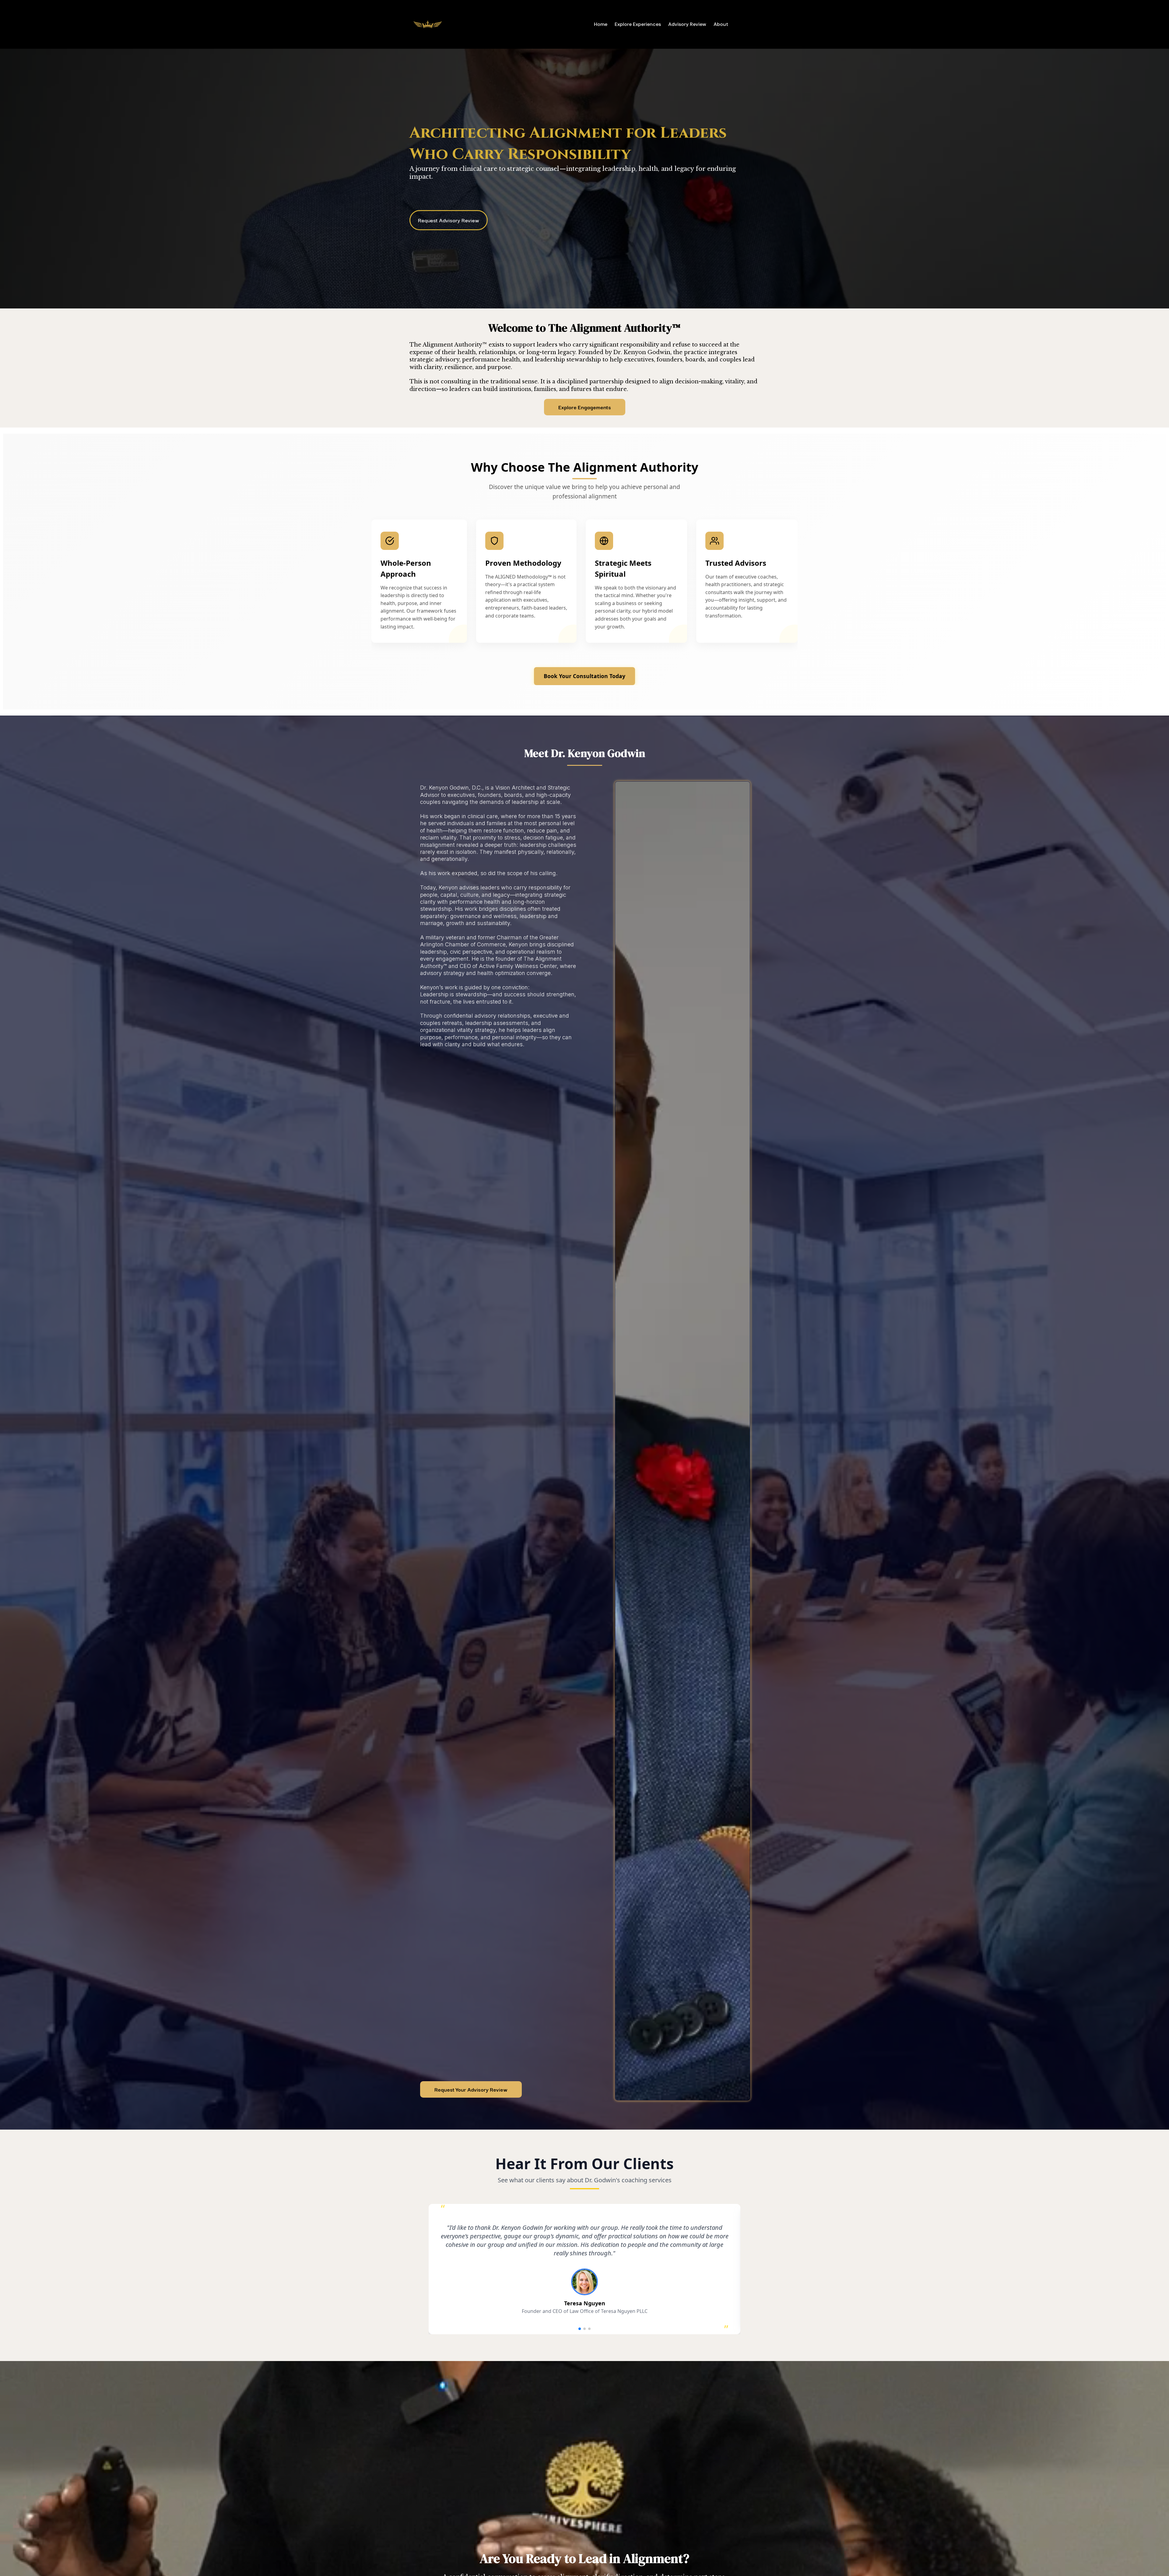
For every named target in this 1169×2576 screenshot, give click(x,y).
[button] (580, 2329)
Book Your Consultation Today (584, 676)
